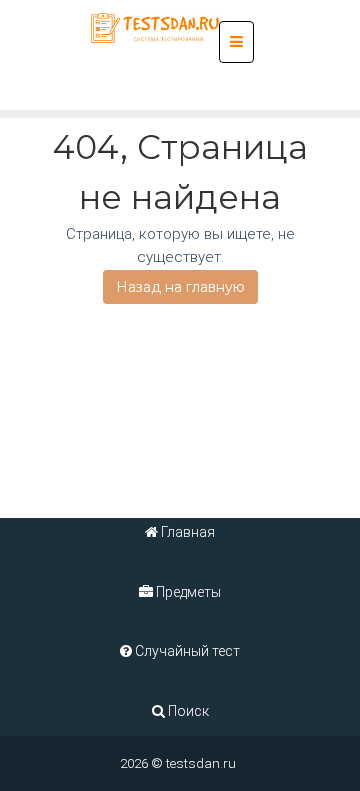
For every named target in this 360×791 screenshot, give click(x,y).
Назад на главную (180, 287)
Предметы (187, 592)
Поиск (187, 711)
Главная (186, 532)
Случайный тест (186, 651)
